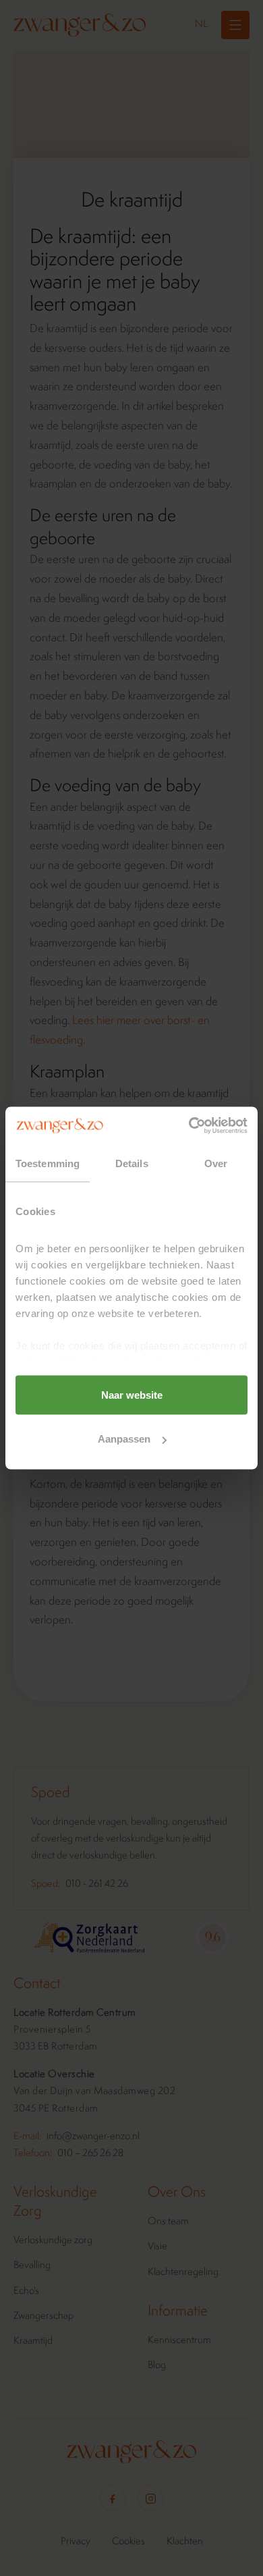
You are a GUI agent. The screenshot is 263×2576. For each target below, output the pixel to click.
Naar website (132, 1394)
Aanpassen (124, 1439)
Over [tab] (216, 1163)
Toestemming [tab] (48, 1163)
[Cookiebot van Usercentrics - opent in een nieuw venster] (189, 1126)
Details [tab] (132, 1163)
